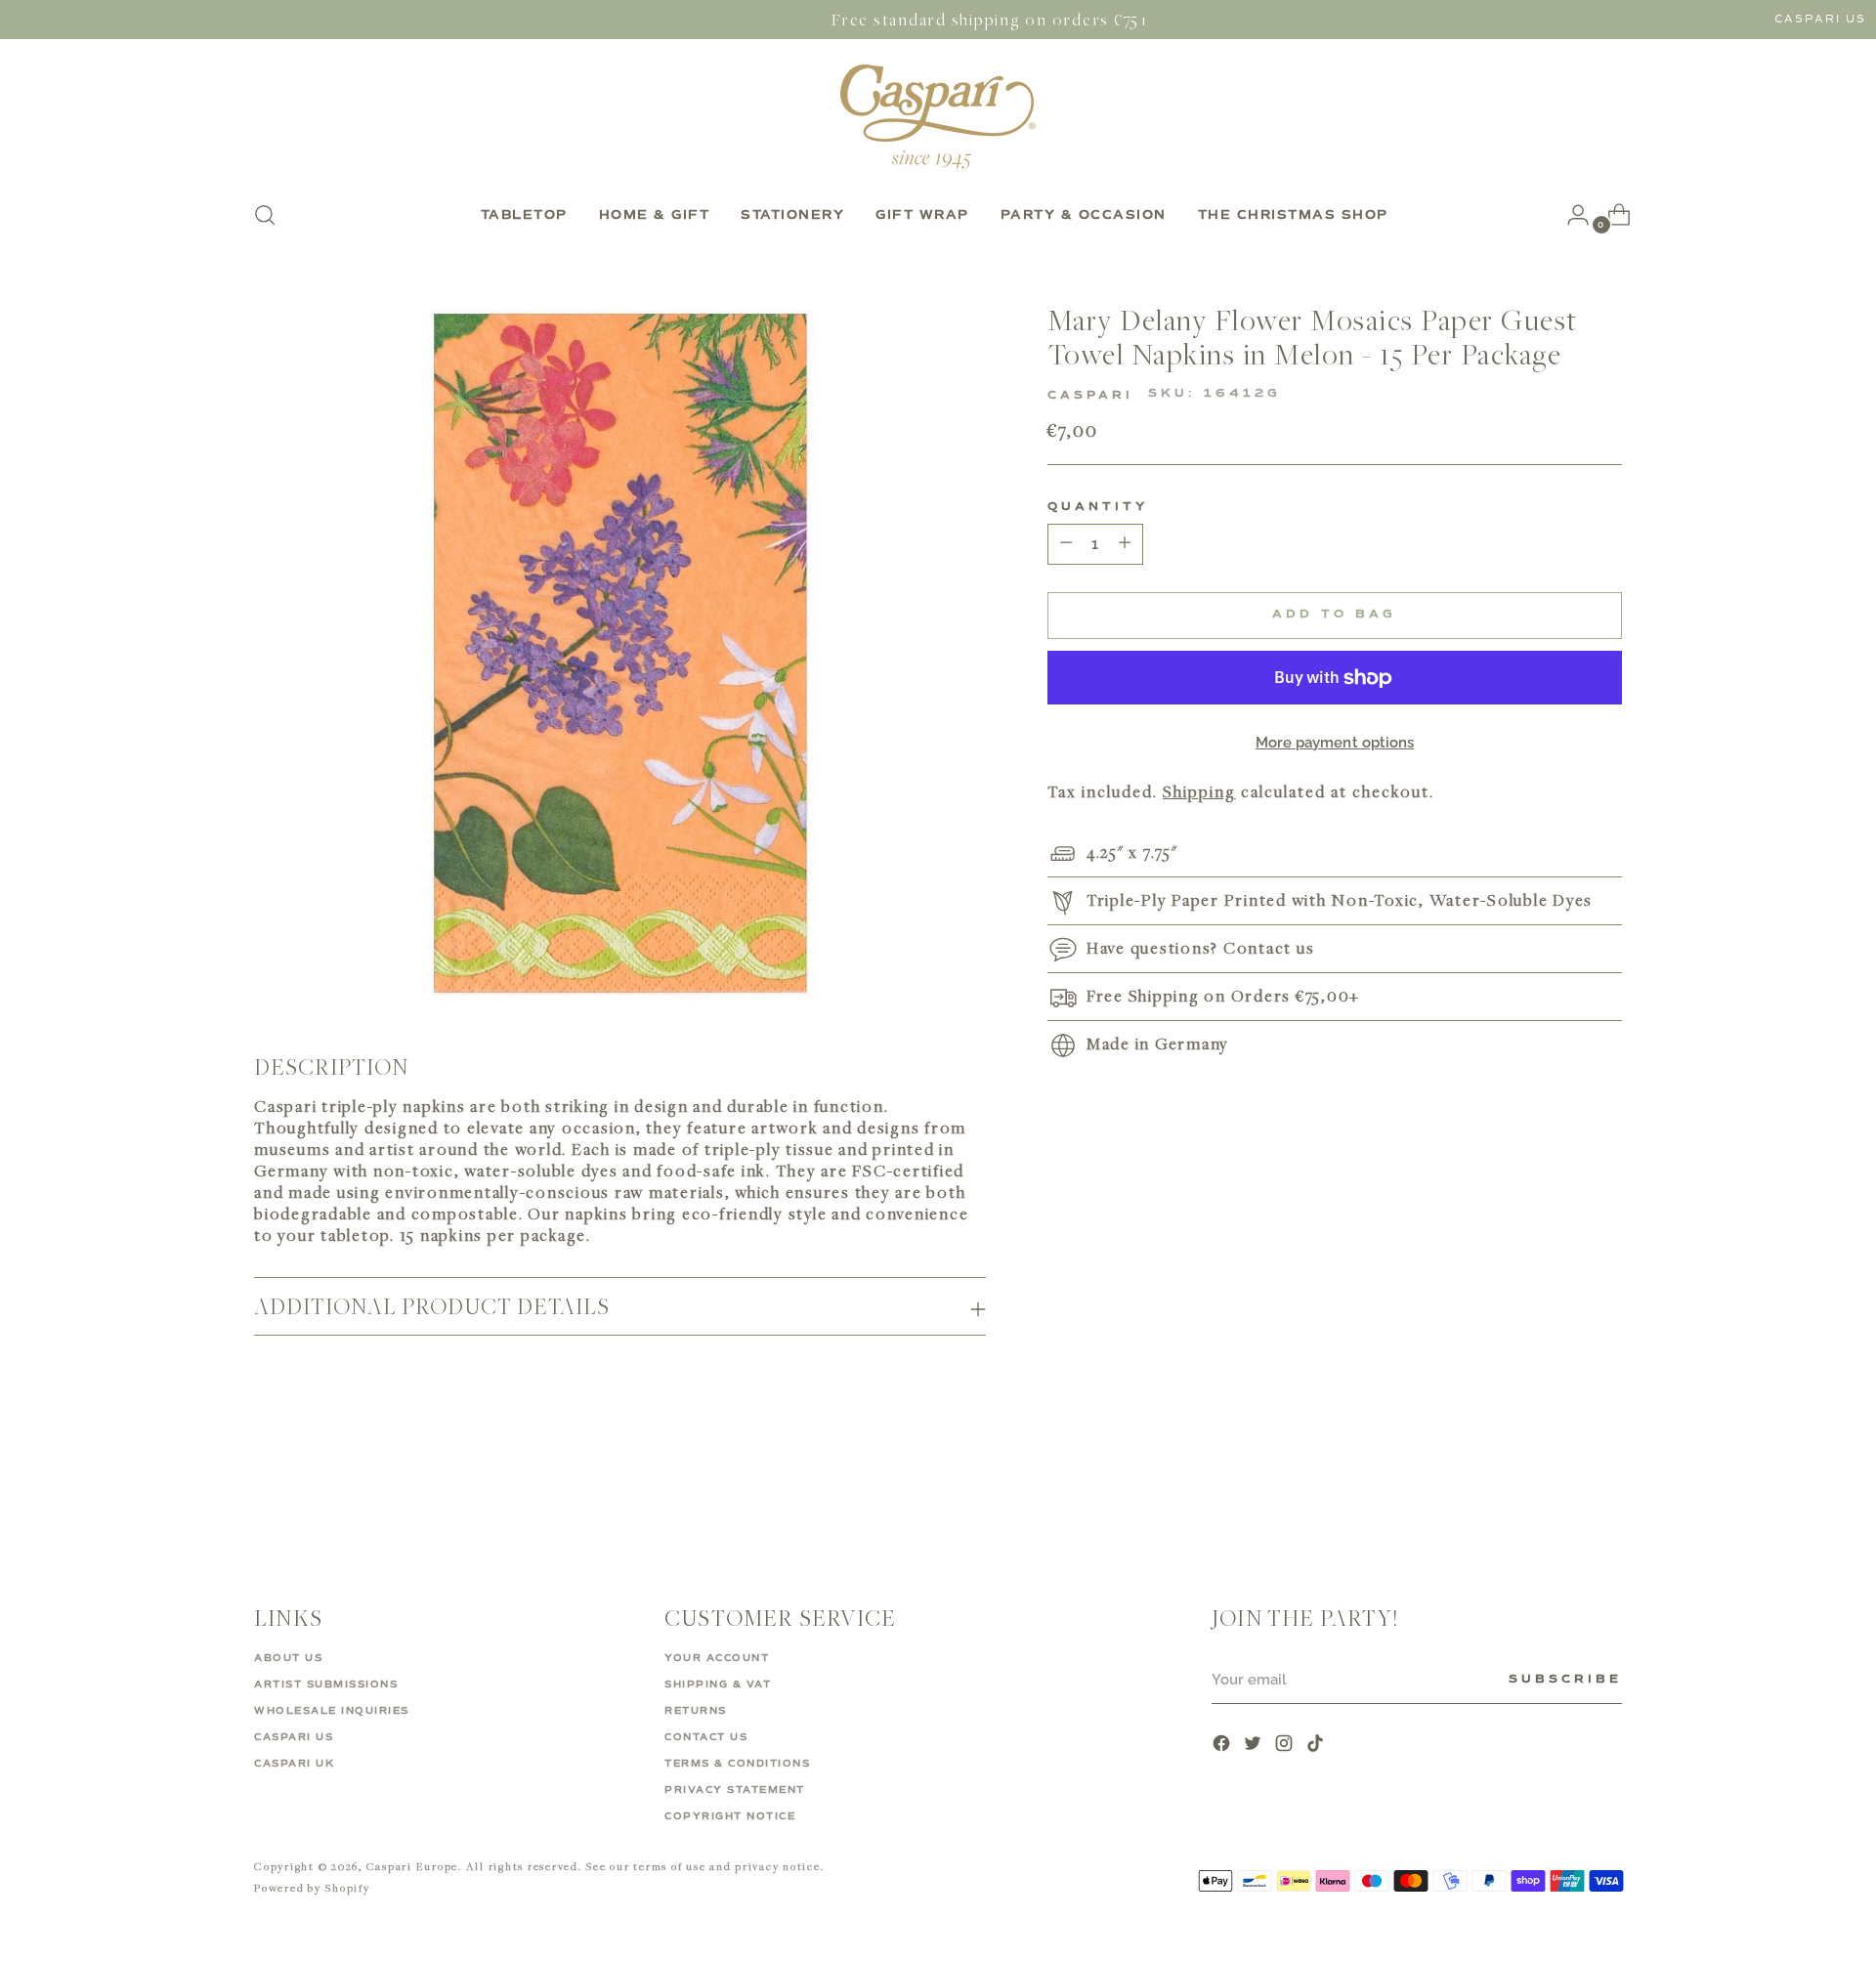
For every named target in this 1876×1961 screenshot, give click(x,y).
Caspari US (1820, 19)
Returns (696, 1711)
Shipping (1199, 792)
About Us (288, 1658)
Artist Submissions (326, 1684)
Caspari (1090, 396)
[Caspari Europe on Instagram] (1286, 1746)
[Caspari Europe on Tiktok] (1317, 1746)
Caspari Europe (413, 1866)
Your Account (717, 1658)
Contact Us (706, 1737)
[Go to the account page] (1570, 215)
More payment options (1335, 743)
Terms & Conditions (737, 1764)
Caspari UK (294, 1764)
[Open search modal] (265, 215)
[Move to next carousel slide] (1605, 1486)
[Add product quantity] (1066, 544)
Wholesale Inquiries (332, 1711)
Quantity (1098, 507)
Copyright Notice (730, 1816)
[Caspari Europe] (938, 116)
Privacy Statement (735, 1790)
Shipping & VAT (718, 1684)
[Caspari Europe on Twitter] (1255, 1746)
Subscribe (1565, 1680)
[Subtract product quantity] (1125, 544)
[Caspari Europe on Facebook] (1223, 1746)
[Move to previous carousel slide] (1560, 1487)
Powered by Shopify (312, 1887)
